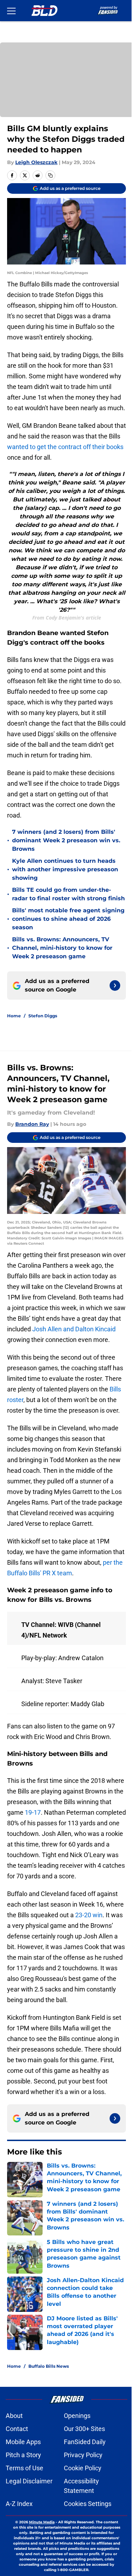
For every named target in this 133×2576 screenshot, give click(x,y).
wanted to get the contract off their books (65, 447)
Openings (77, 2416)
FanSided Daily (85, 2442)
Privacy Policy (83, 2455)
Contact (17, 2429)
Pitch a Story (23, 2455)
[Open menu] (11, 11)
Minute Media (42, 2522)
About (14, 2416)
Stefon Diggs (43, 1016)
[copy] (50, 175)
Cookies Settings (88, 2504)
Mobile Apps (23, 2442)
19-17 (33, 1812)
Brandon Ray (32, 1124)
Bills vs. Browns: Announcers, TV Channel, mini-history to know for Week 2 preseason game (62, 948)
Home (14, 1016)
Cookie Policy (83, 2468)
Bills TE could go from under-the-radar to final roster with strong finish (68, 894)
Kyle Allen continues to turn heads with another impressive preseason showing (65, 869)
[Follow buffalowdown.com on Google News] (115, 985)
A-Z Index (19, 2504)
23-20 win (89, 1915)
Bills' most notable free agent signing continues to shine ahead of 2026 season (68, 919)
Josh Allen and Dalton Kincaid (74, 1329)
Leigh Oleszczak (36, 162)
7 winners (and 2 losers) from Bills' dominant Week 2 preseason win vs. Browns (66, 840)
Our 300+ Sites (84, 2429)
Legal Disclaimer (29, 2481)
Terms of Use (24, 2468)
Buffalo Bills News (49, 2366)
